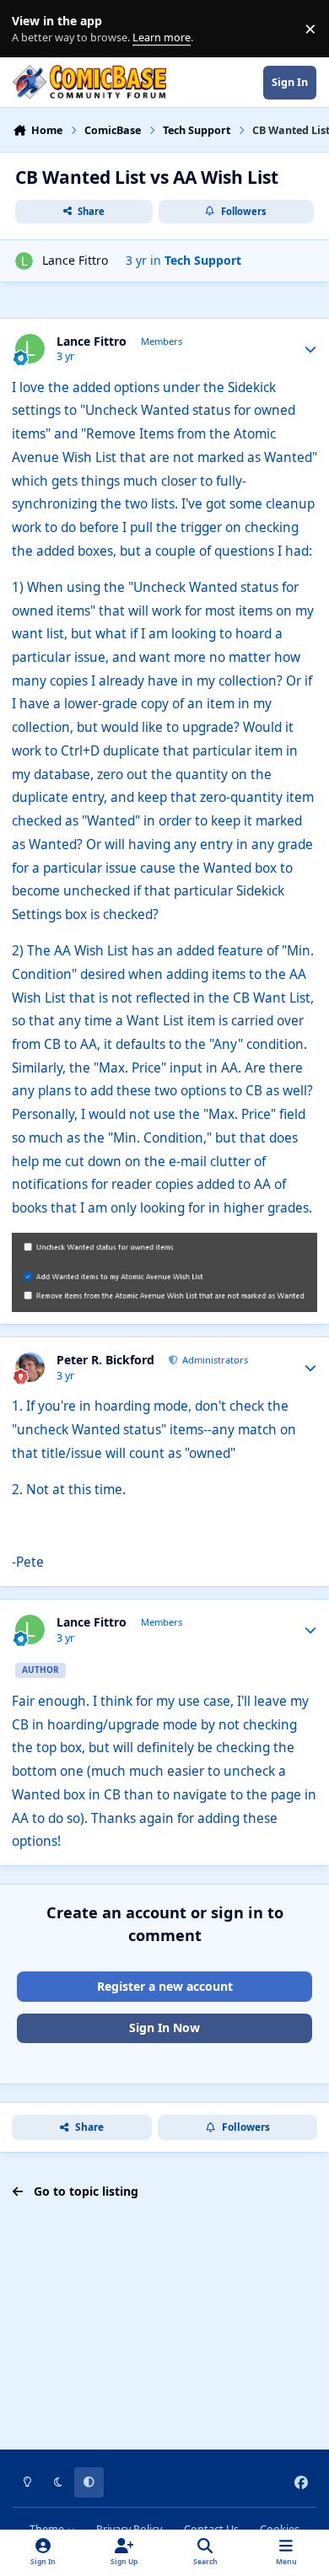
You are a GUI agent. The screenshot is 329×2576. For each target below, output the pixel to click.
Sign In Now (164, 2027)
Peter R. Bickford (105, 1360)
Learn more (32, 29)
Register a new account (165, 1986)
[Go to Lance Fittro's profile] (24, 261)
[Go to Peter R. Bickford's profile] (30, 1367)
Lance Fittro (75, 260)
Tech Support (203, 260)
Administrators (214, 1360)
